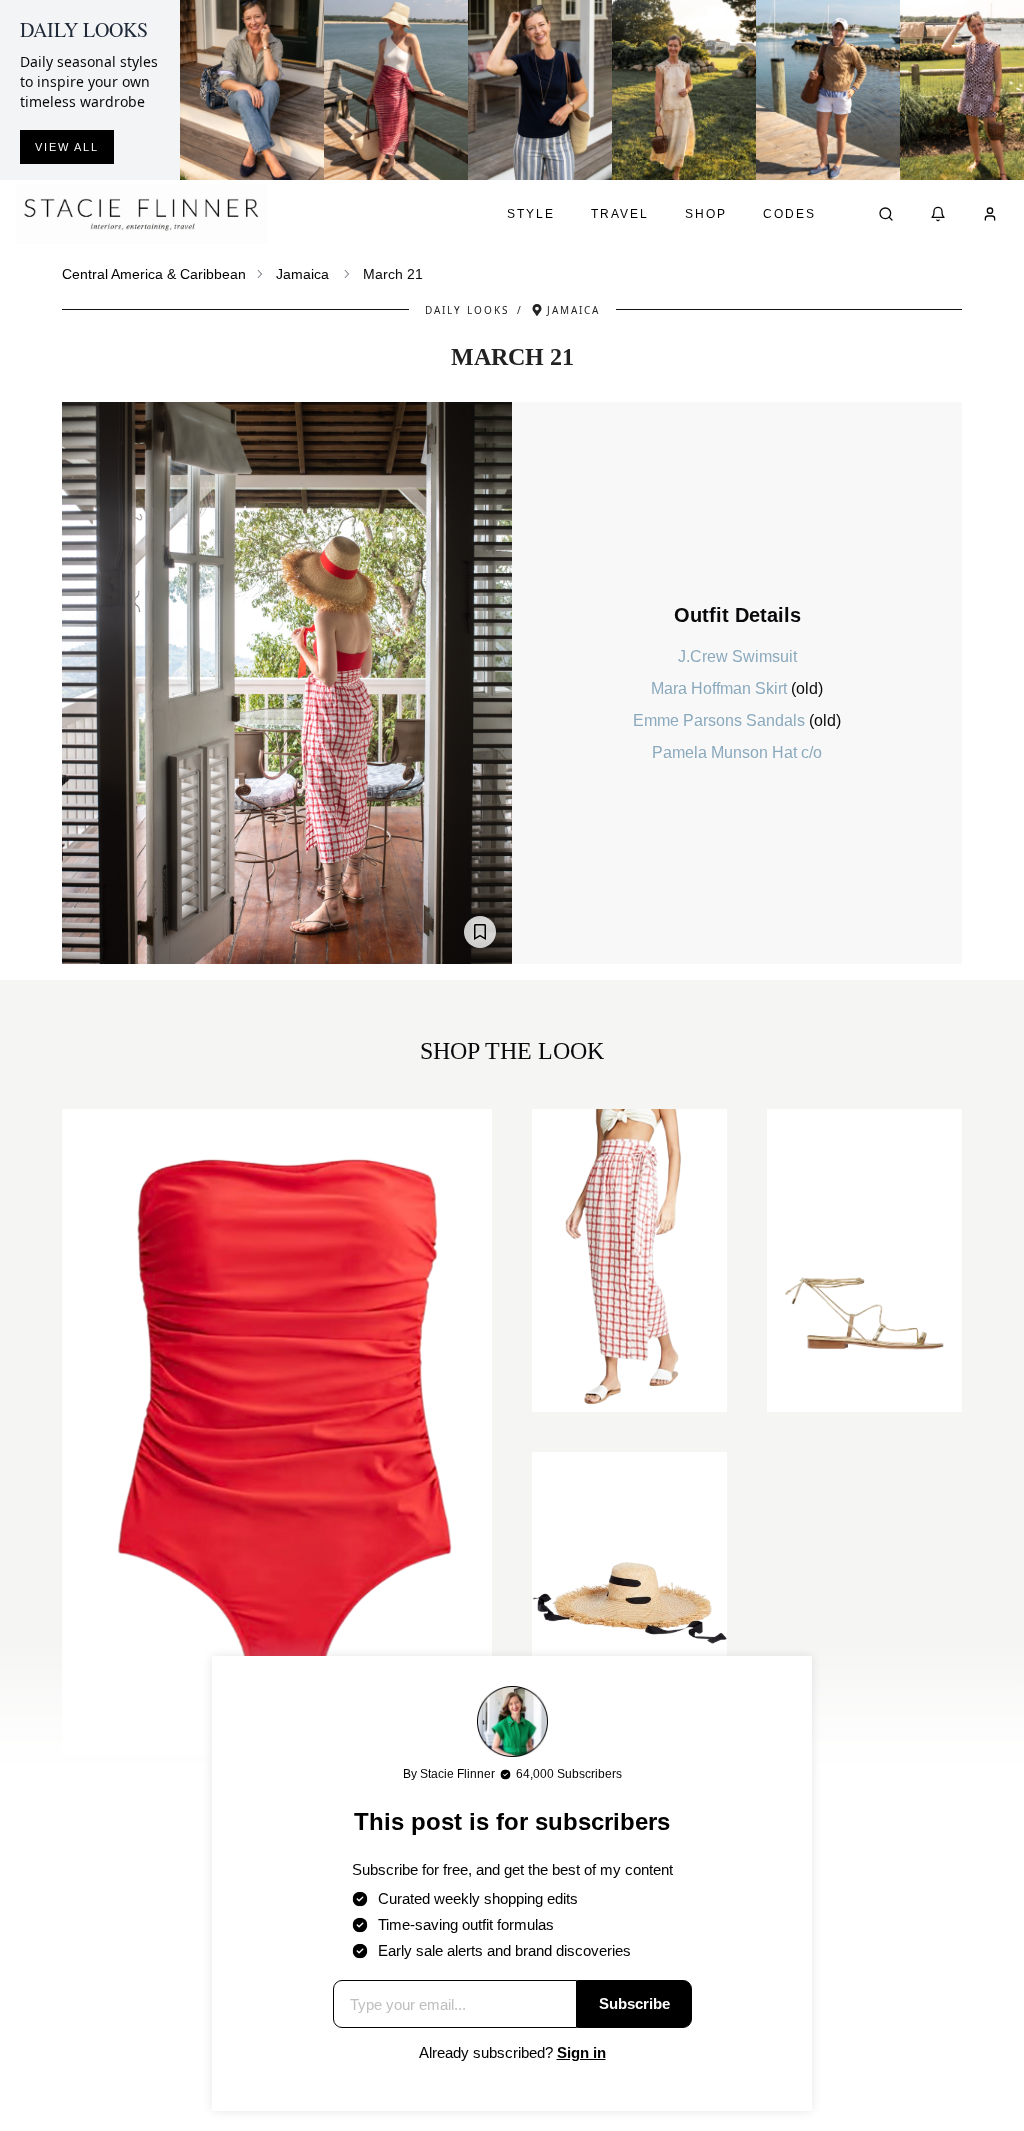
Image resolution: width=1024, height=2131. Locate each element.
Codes (789, 214)
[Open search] (886, 214)
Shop (706, 214)
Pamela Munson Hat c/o (737, 752)
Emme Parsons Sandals (721, 720)
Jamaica (302, 274)
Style (531, 214)
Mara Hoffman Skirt (721, 688)
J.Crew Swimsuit (737, 656)
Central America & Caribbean (154, 274)
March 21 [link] (393, 274)
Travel (620, 214)
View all (67, 147)
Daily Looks (467, 310)
